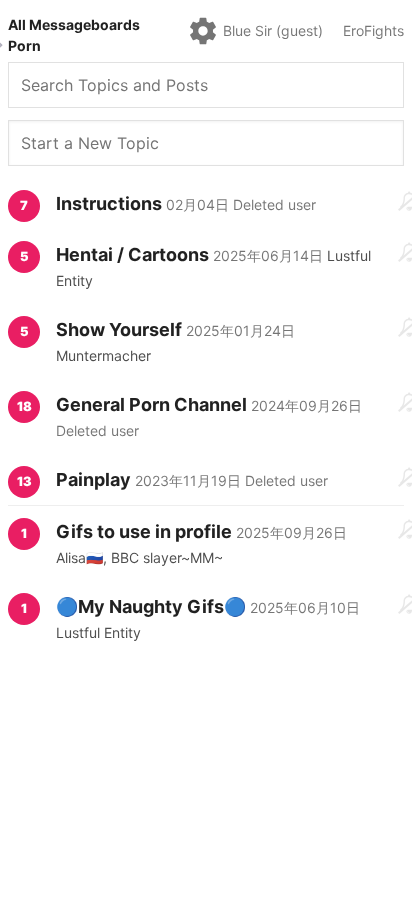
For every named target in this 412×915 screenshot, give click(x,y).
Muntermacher (103, 355)
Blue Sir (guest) (273, 30)
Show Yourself (119, 329)
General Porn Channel (151, 404)
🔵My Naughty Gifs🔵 (151, 606)
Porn (24, 45)
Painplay (93, 479)
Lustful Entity (98, 632)
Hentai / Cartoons (132, 254)
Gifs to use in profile (146, 531)
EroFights (373, 30)
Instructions (109, 203)
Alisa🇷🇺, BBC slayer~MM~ (139, 557)
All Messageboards (74, 24)
